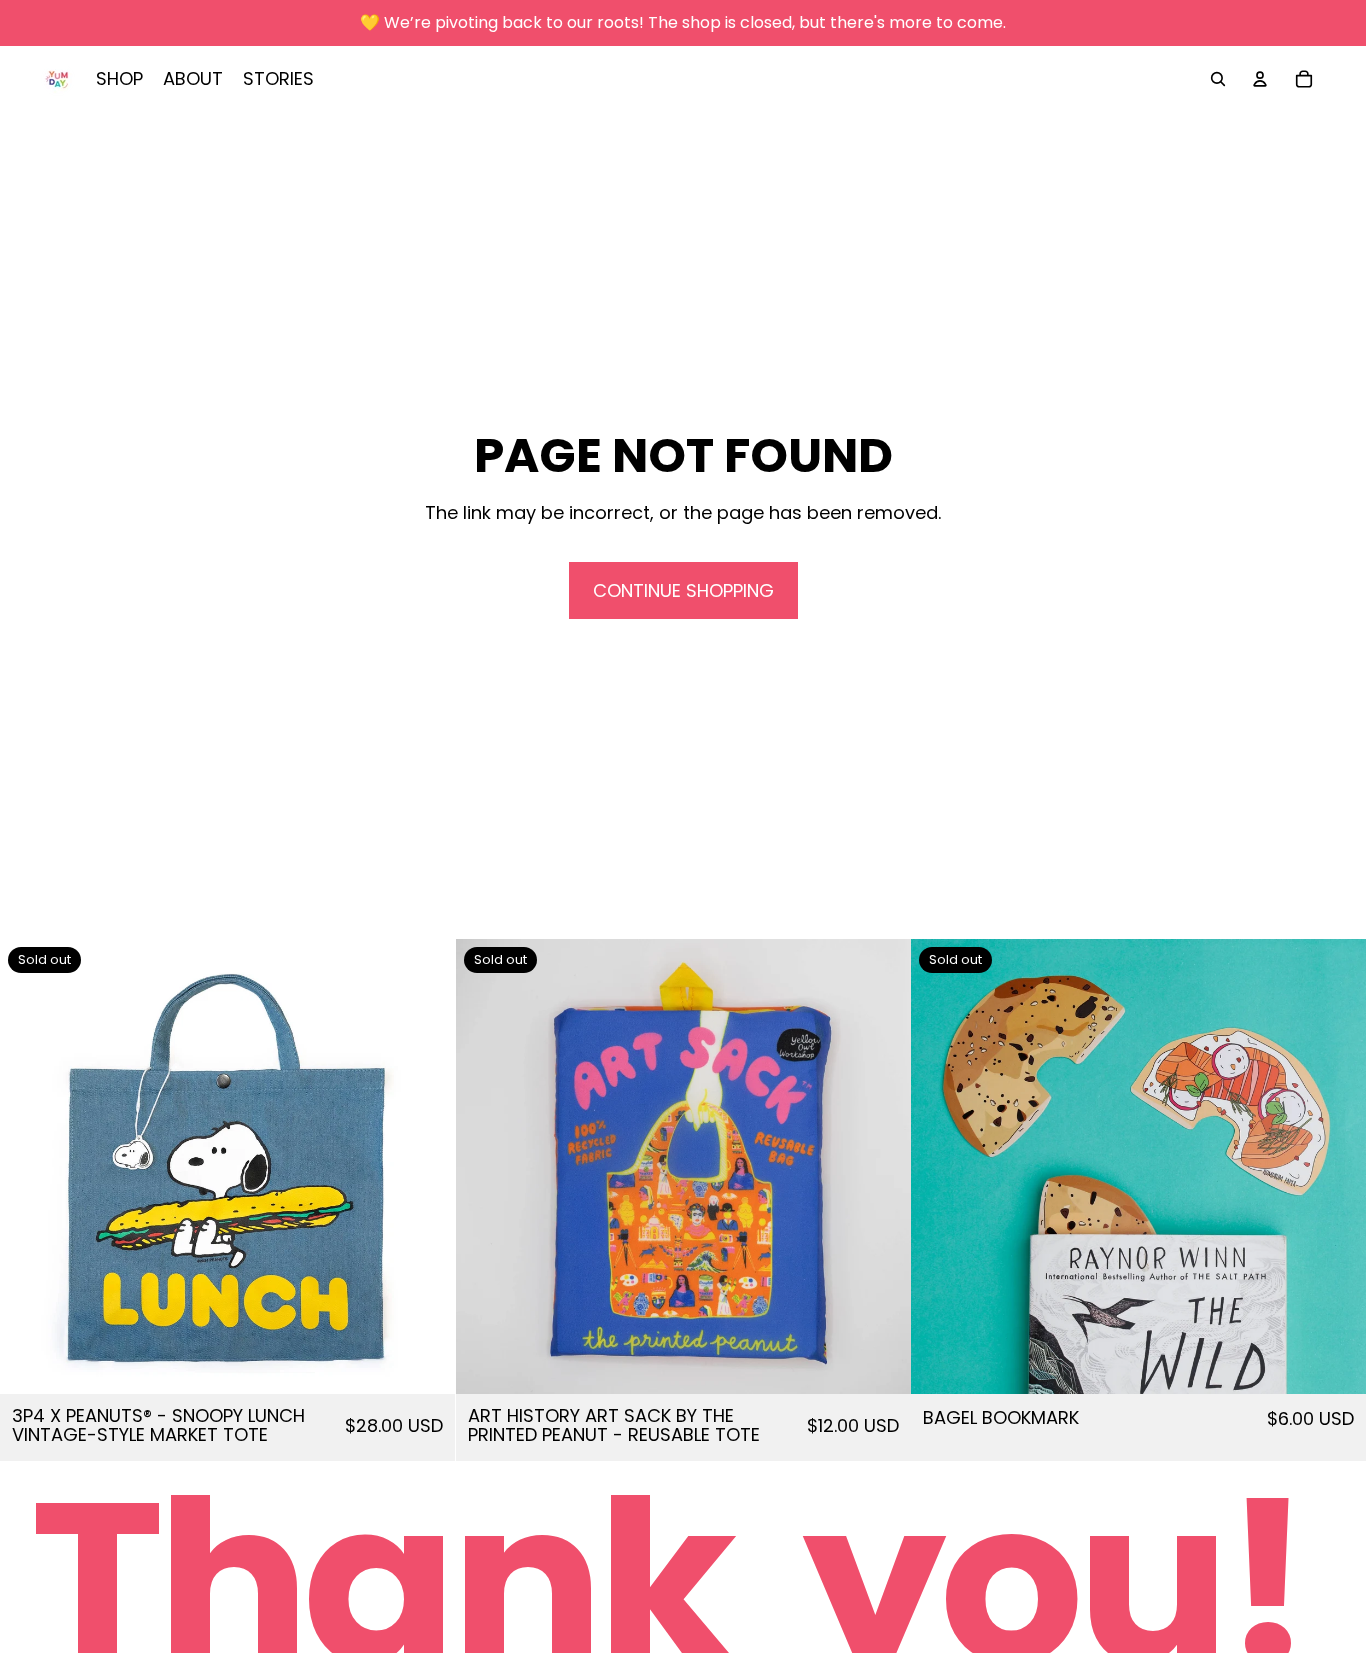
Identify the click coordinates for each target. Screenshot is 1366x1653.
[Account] (1260, 79)
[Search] (1218, 79)
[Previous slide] (30, 1166)
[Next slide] (425, 1166)
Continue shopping (683, 590)
